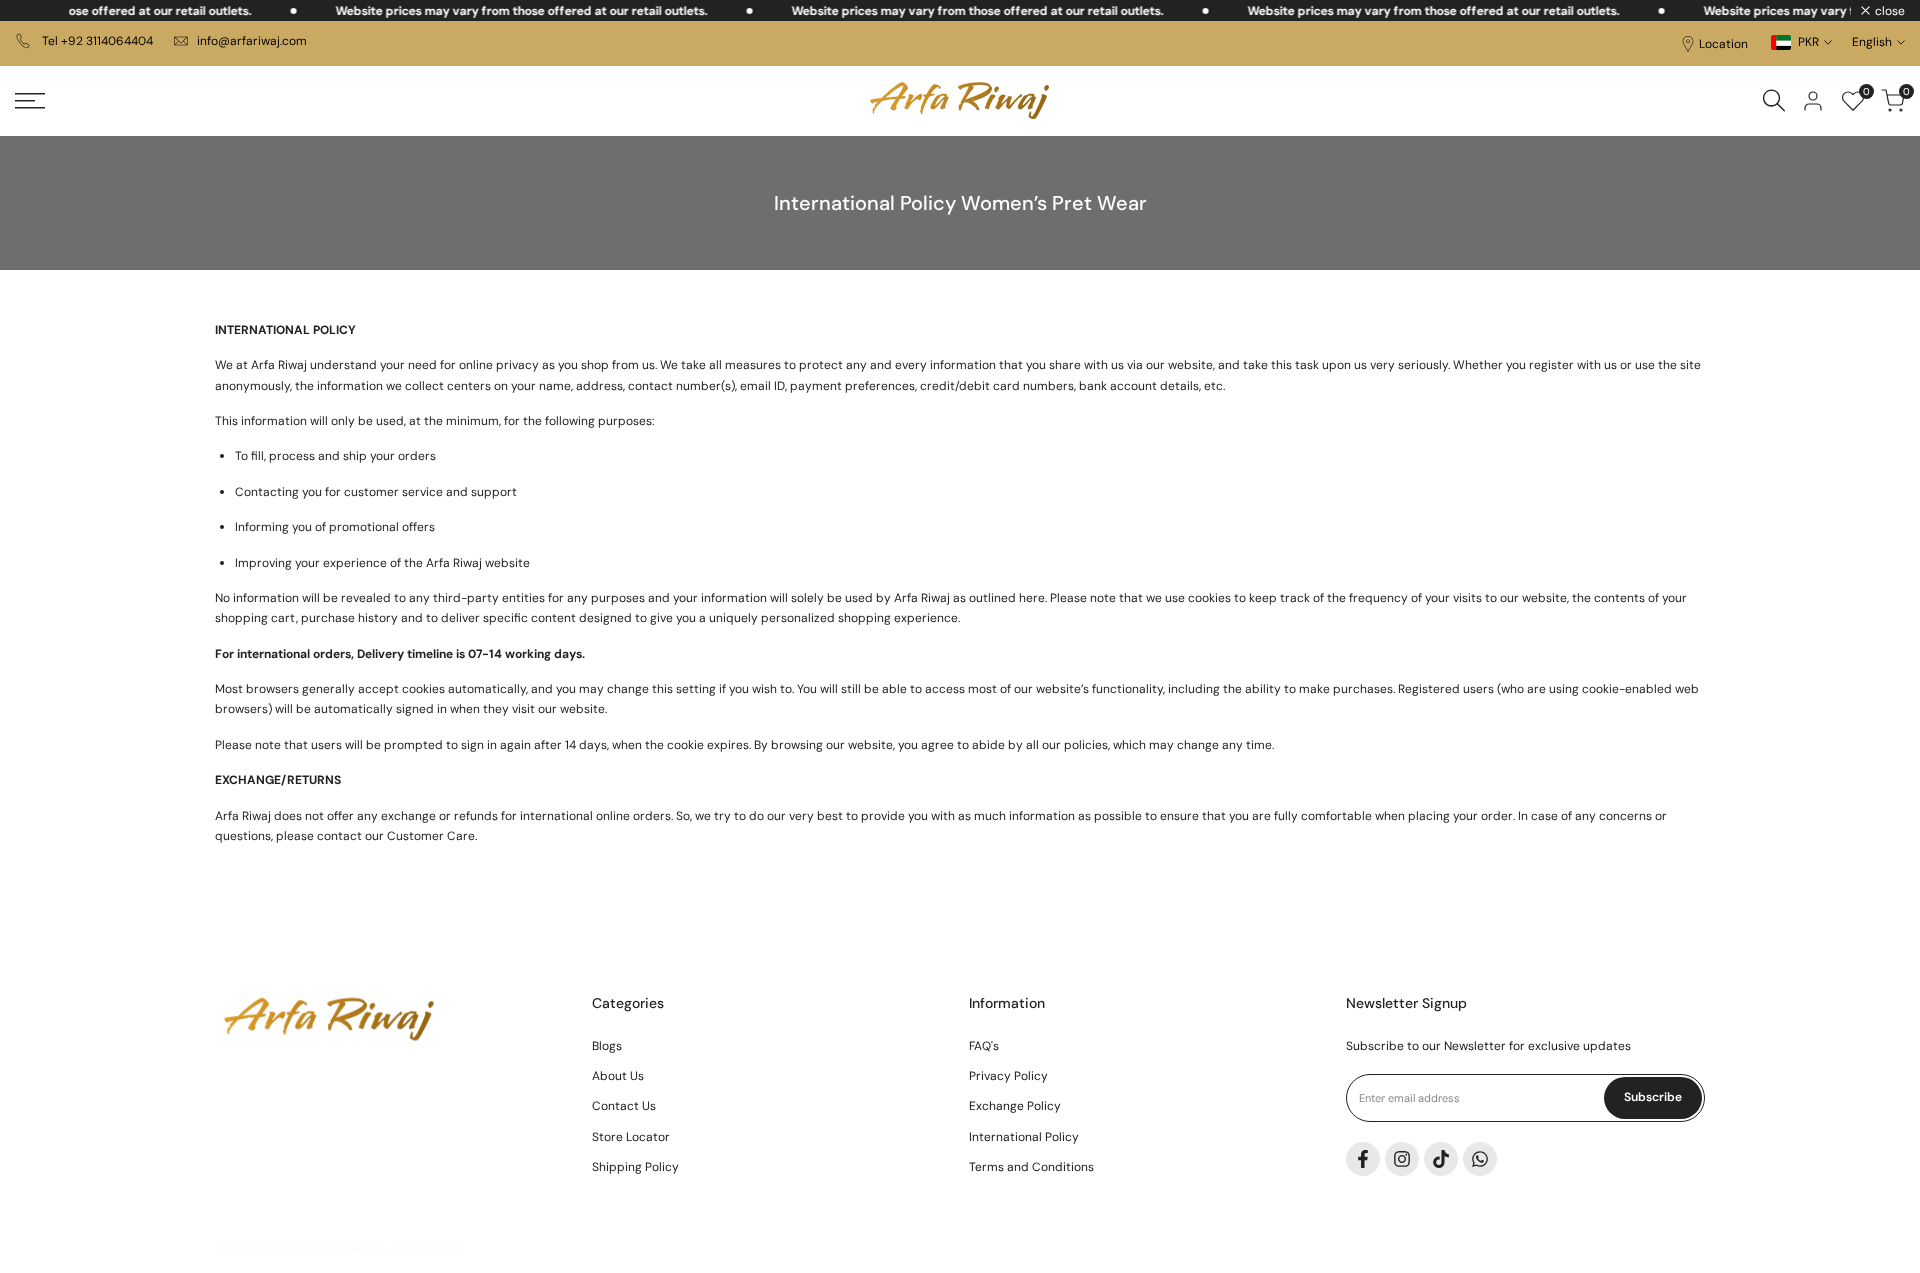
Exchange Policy (1015, 1106)
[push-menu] (30, 101)
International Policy (1024, 1137)
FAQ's (984, 1046)
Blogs (607, 1046)
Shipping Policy (635, 1167)
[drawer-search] (1774, 100)
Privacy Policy (1008, 1076)
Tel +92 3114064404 (96, 41)
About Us (618, 1076)
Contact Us (624, 1106)
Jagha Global (427, 1248)
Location (1723, 44)
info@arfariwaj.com (252, 41)
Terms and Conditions (1031, 1167)
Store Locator (631, 1137)
